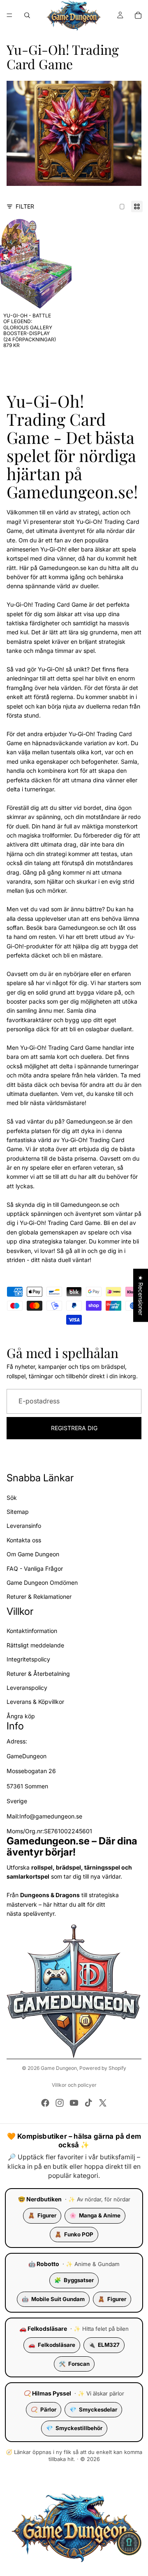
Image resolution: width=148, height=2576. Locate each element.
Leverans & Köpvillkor (35, 1702)
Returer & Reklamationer (39, 1597)
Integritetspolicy (28, 1659)
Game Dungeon (59, 2068)
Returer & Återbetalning (38, 1674)
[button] (129, 2543)
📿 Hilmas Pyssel (47, 2393)
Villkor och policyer (74, 2085)
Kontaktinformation (32, 1631)
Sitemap (18, 1512)
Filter (25, 206)
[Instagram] (60, 2103)
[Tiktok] (88, 2103)
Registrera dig (74, 1428)
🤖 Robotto (44, 2264)
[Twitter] (103, 2103)
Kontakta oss (24, 1540)
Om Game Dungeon (33, 1554)
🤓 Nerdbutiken (40, 2199)
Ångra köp (21, 1716)
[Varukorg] (138, 15)
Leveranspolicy (27, 1688)
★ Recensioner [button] (141, 1295)
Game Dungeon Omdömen (42, 1582)
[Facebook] (45, 2103)
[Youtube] (74, 2103)
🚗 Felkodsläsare (43, 2328)
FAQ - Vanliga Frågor (35, 1568)
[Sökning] (27, 15)
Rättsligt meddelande (35, 1645)
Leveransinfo (24, 1526)
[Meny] (9, 15)
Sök (12, 1498)
